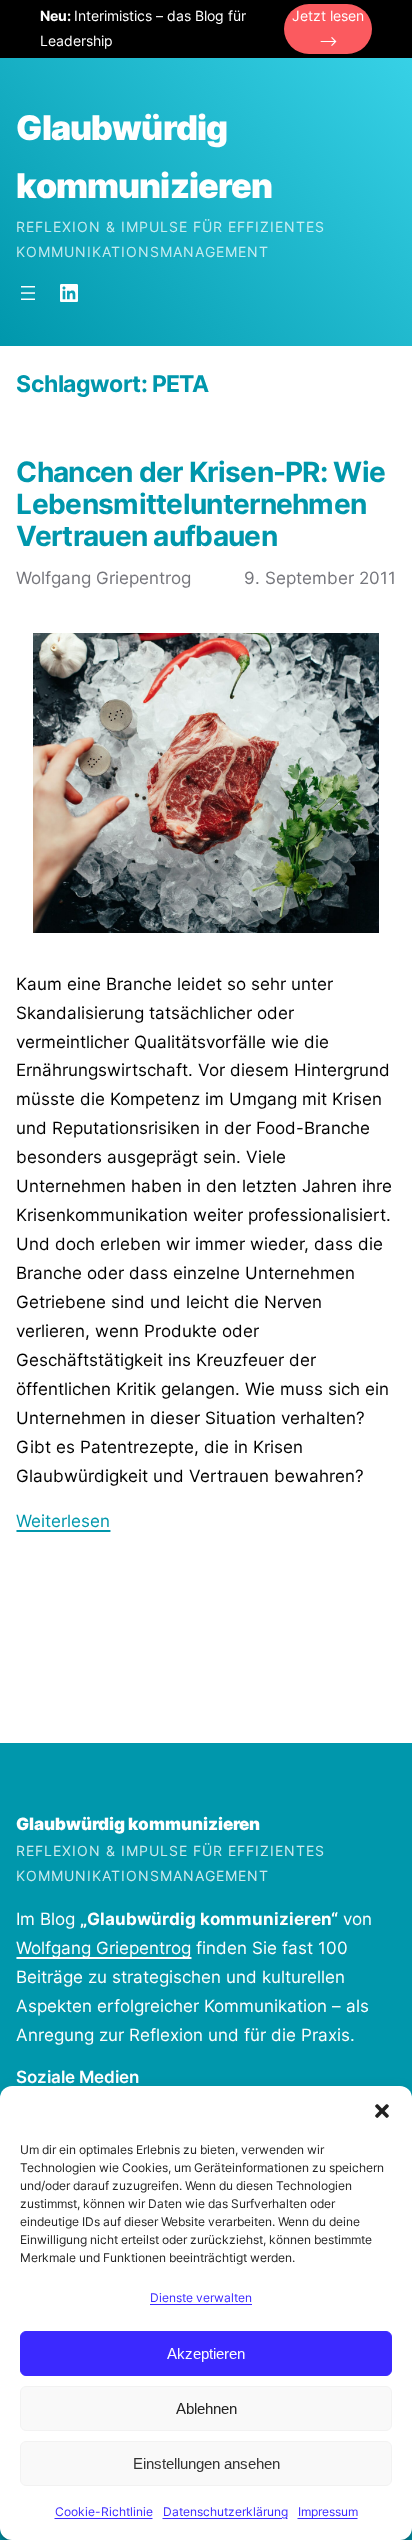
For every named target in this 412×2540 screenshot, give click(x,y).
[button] (382, 2111)
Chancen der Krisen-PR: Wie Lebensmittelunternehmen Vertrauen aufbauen (200, 504)
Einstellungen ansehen (206, 2463)
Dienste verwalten (201, 2297)
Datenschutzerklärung (225, 2511)
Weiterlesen (63, 1521)
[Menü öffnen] (28, 293)
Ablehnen (206, 2408)
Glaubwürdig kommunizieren (138, 1824)
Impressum (328, 2511)
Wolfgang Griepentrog (103, 1948)
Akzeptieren (206, 2353)
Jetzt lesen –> (328, 28)
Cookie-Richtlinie (104, 2511)
